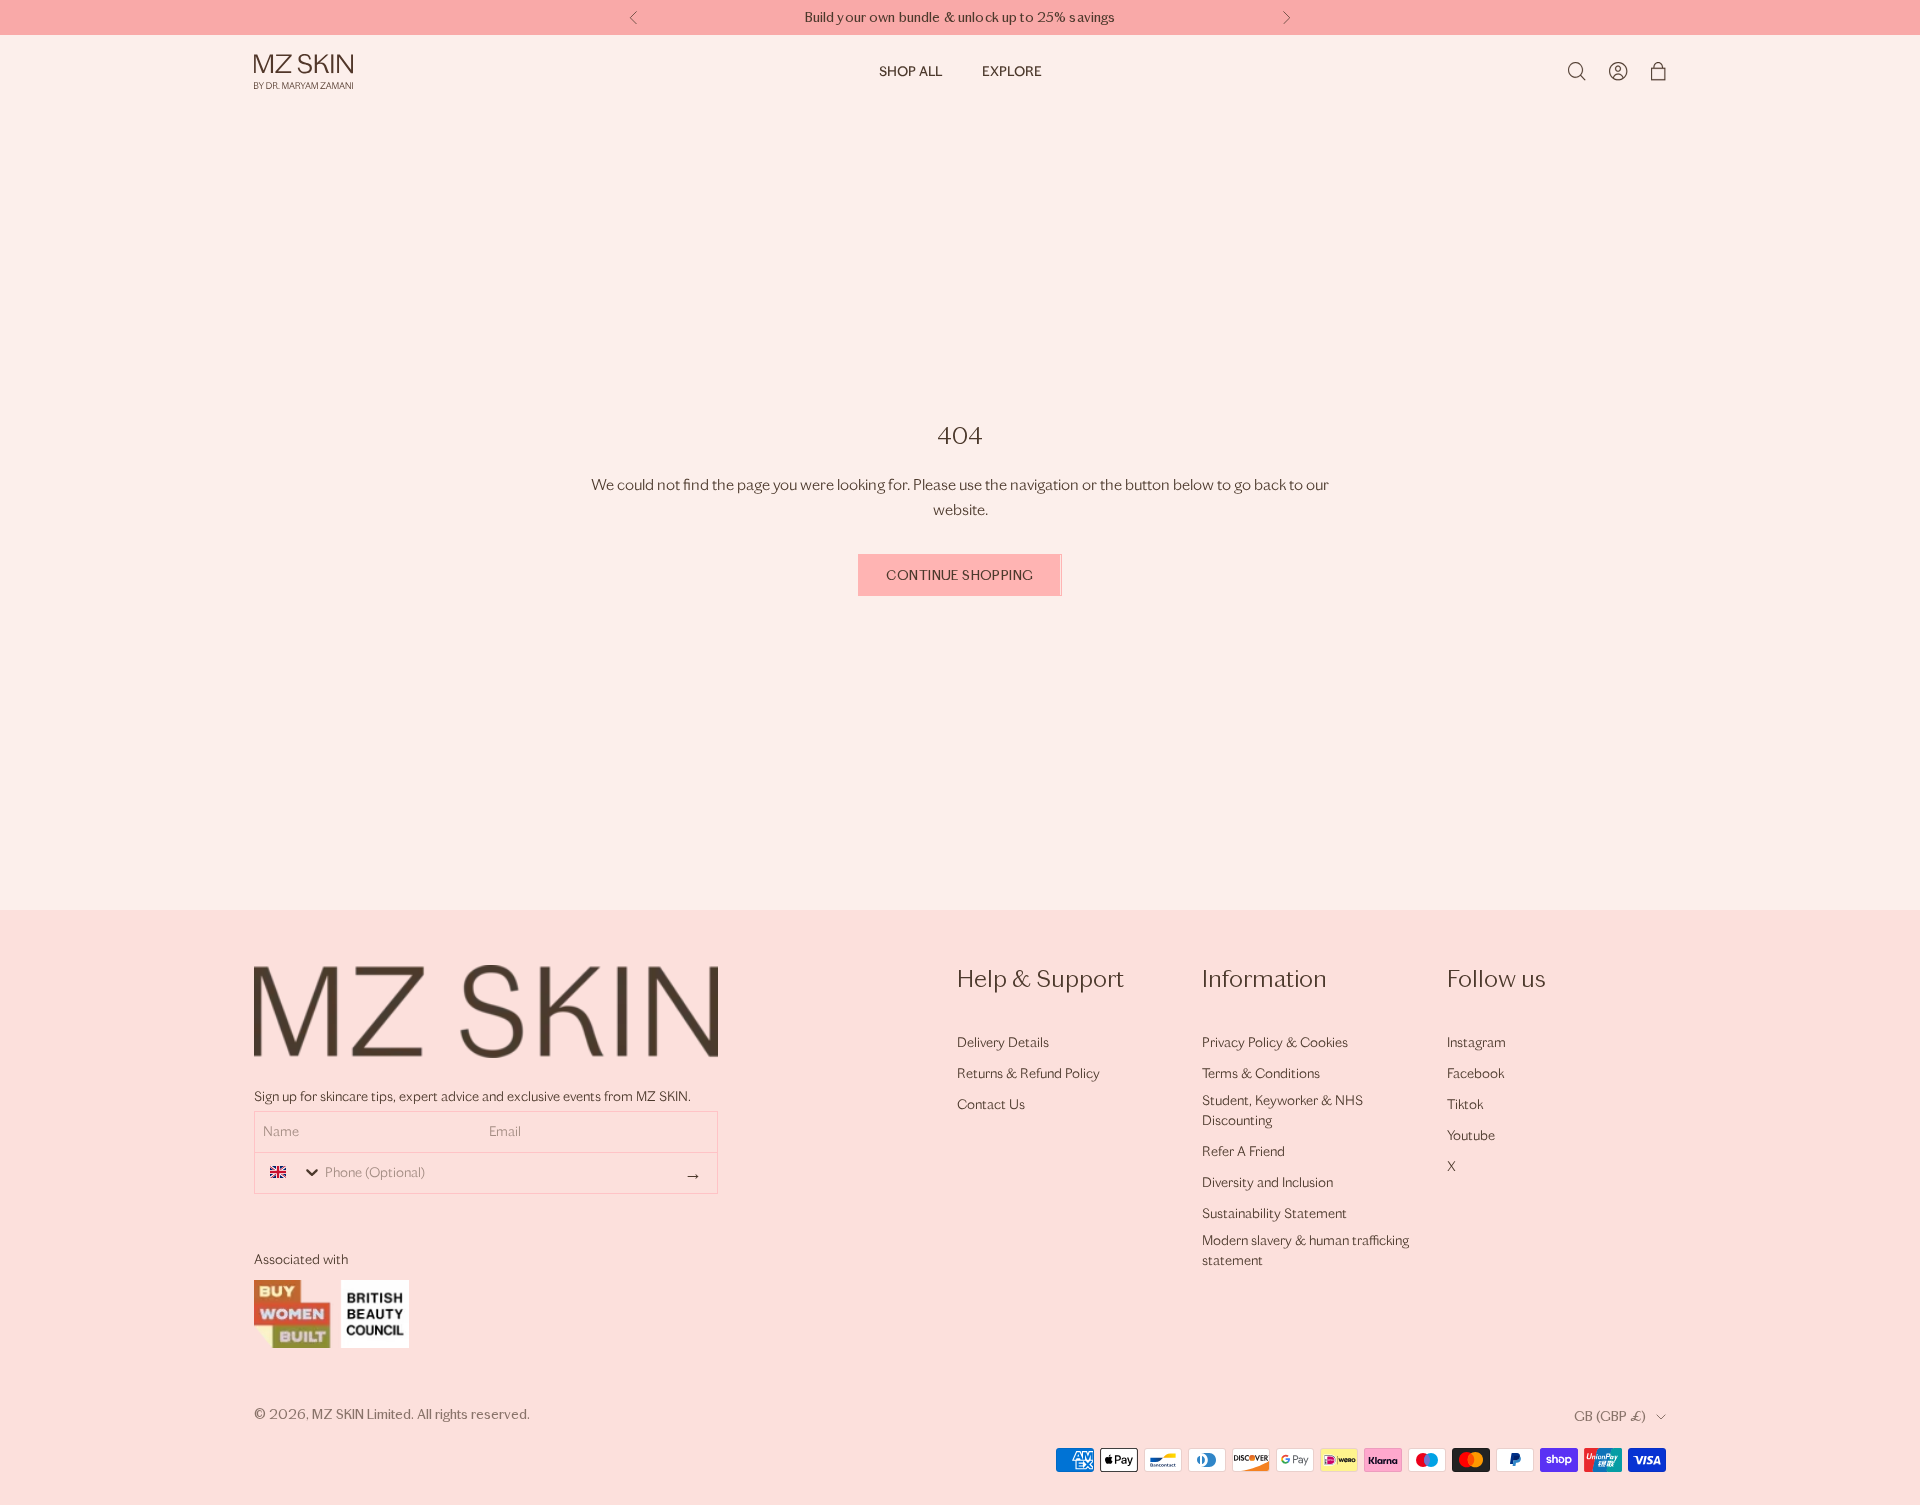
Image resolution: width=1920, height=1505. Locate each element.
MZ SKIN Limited (361, 1414)
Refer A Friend (1243, 1151)
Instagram (1476, 1042)
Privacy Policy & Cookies (1275, 1042)
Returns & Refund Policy (1028, 1073)
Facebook (1475, 1073)
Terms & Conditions (1261, 1073)
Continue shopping (959, 575)
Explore (1012, 71)
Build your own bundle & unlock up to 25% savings (960, 17)
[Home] (303, 71)
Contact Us (991, 1104)
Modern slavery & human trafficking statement (1305, 1250)
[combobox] (291, 1172)
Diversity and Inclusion (1267, 1182)
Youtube (1471, 1135)
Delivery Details (1003, 1042)
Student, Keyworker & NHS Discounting (1282, 1110)
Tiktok (1465, 1104)
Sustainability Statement (1274, 1213)
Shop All (910, 71)
